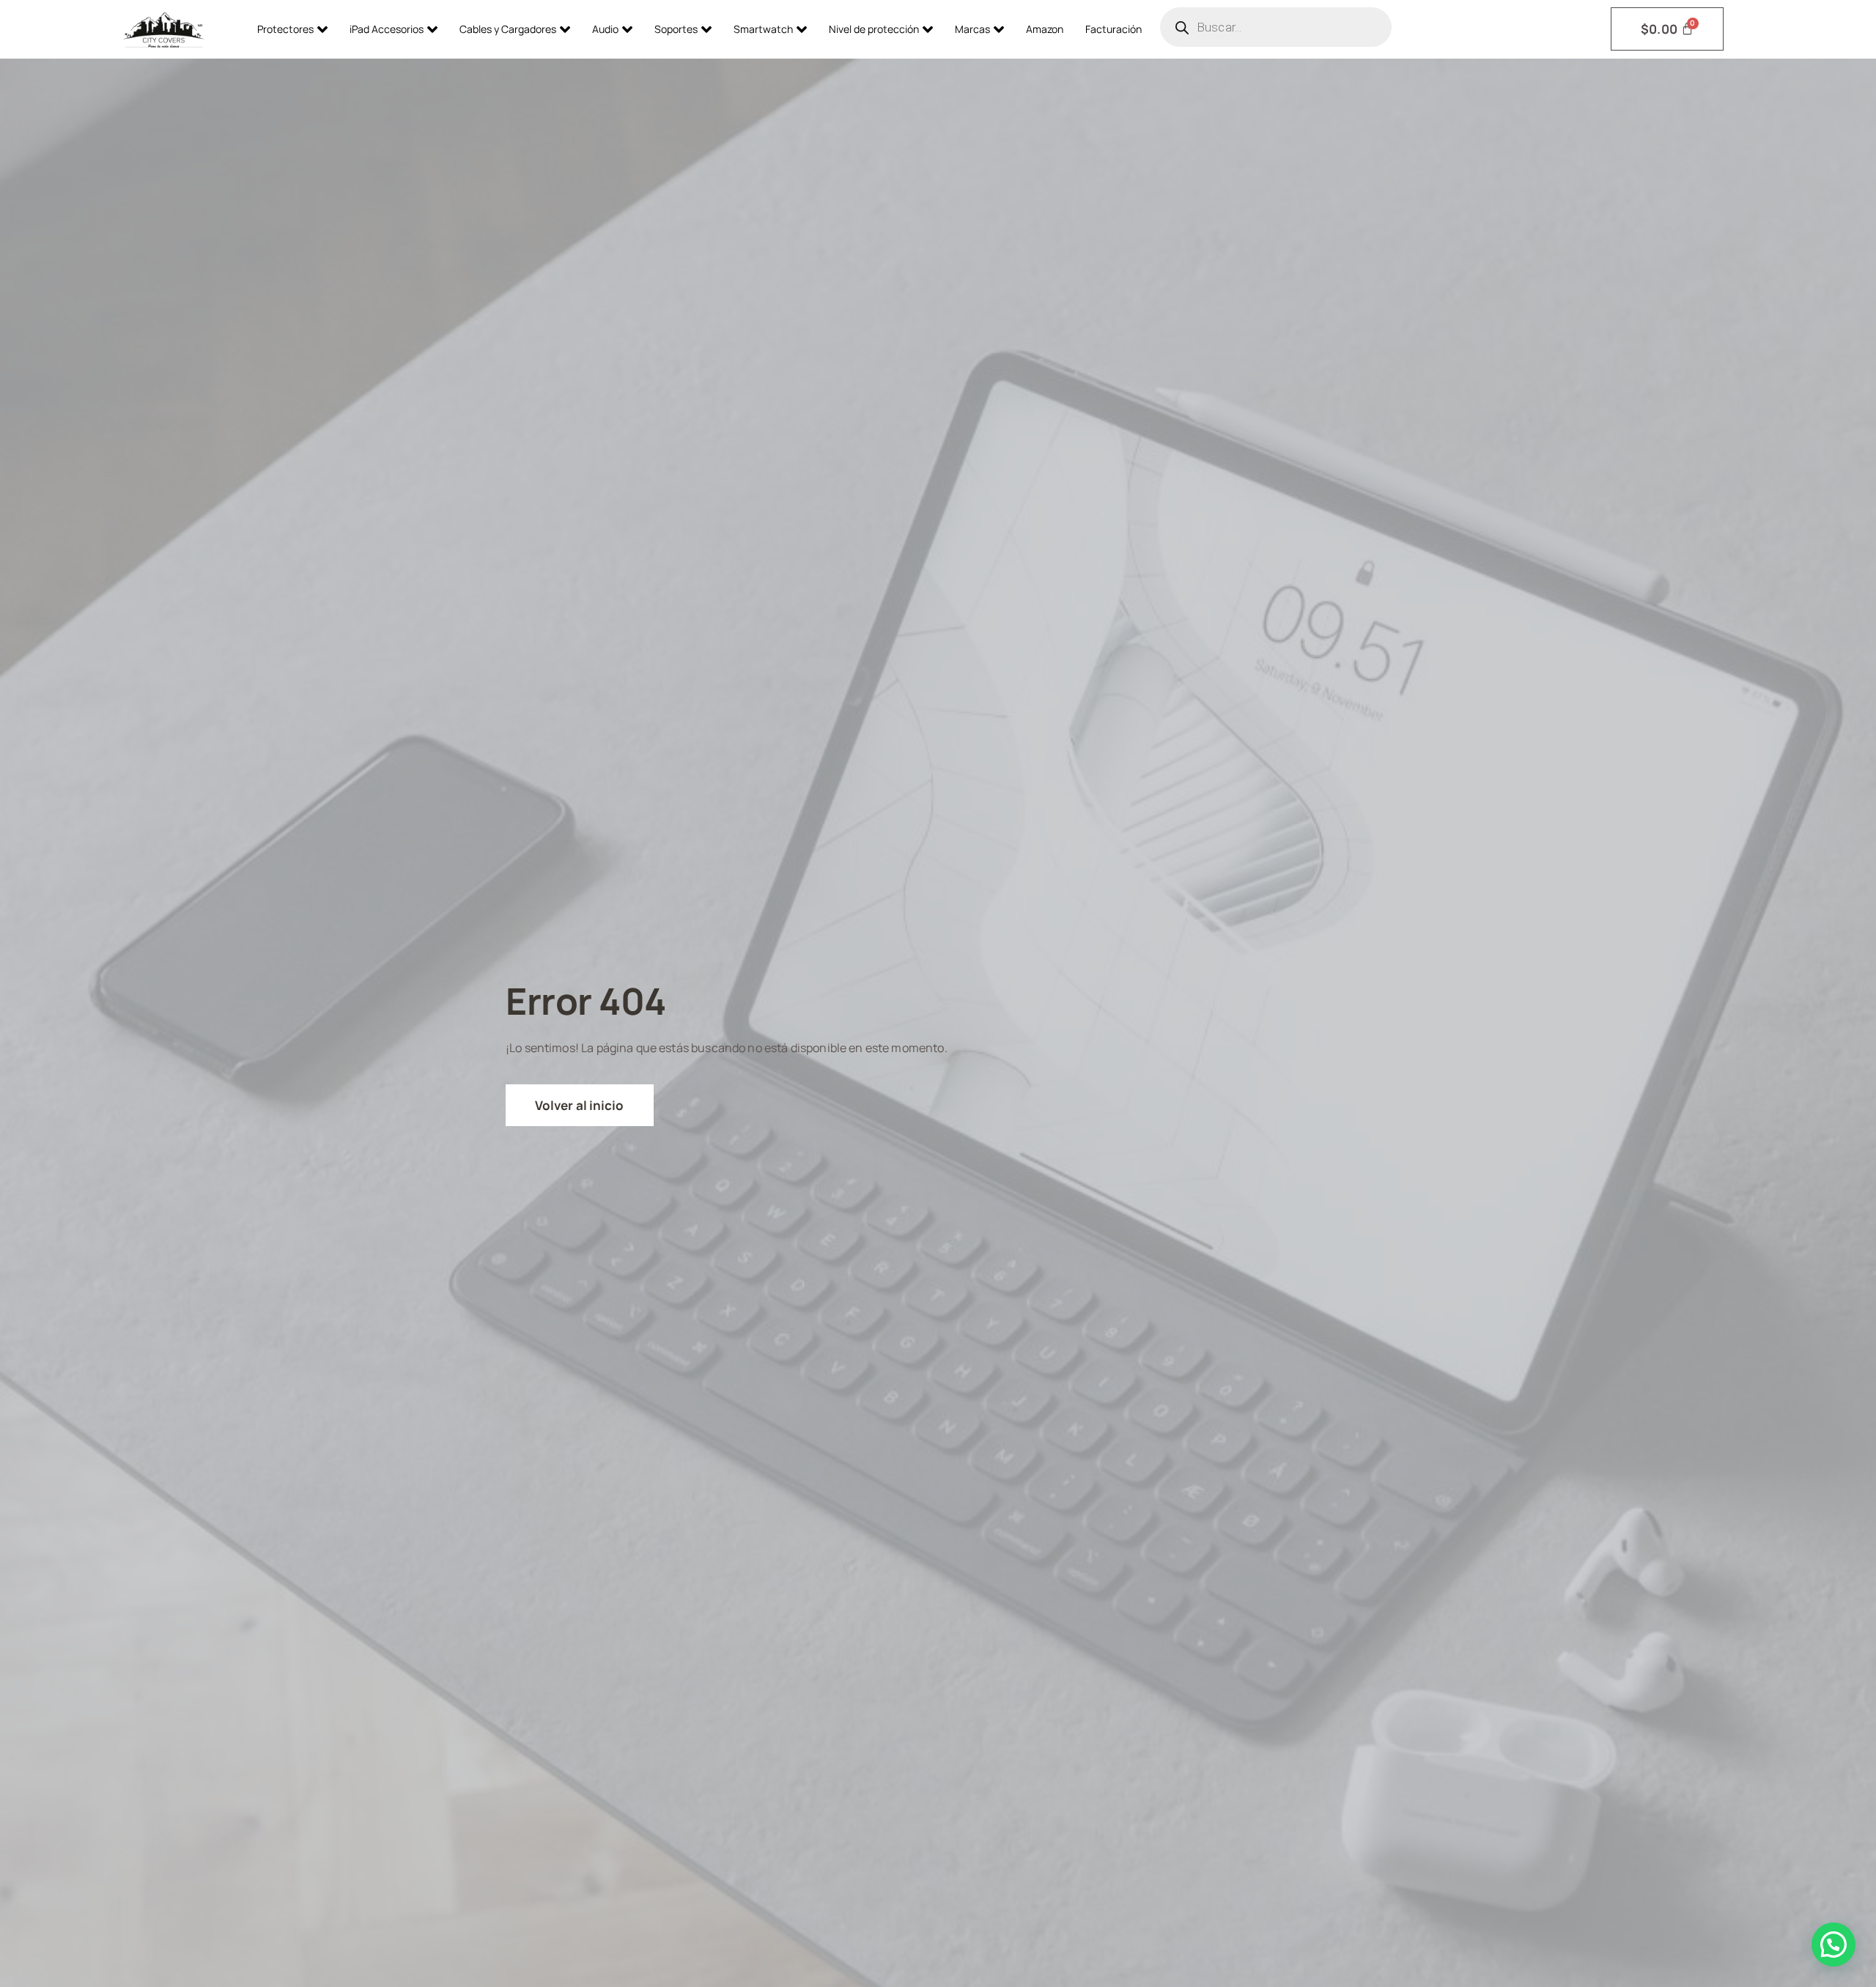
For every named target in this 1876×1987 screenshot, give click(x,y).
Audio (605, 29)
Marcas (972, 29)
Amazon (1045, 29)
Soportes (676, 29)
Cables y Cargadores (508, 29)
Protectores (285, 29)
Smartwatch (763, 29)
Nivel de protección (874, 29)
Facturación (1114, 29)
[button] (1833, 1945)
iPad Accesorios (387, 29)
